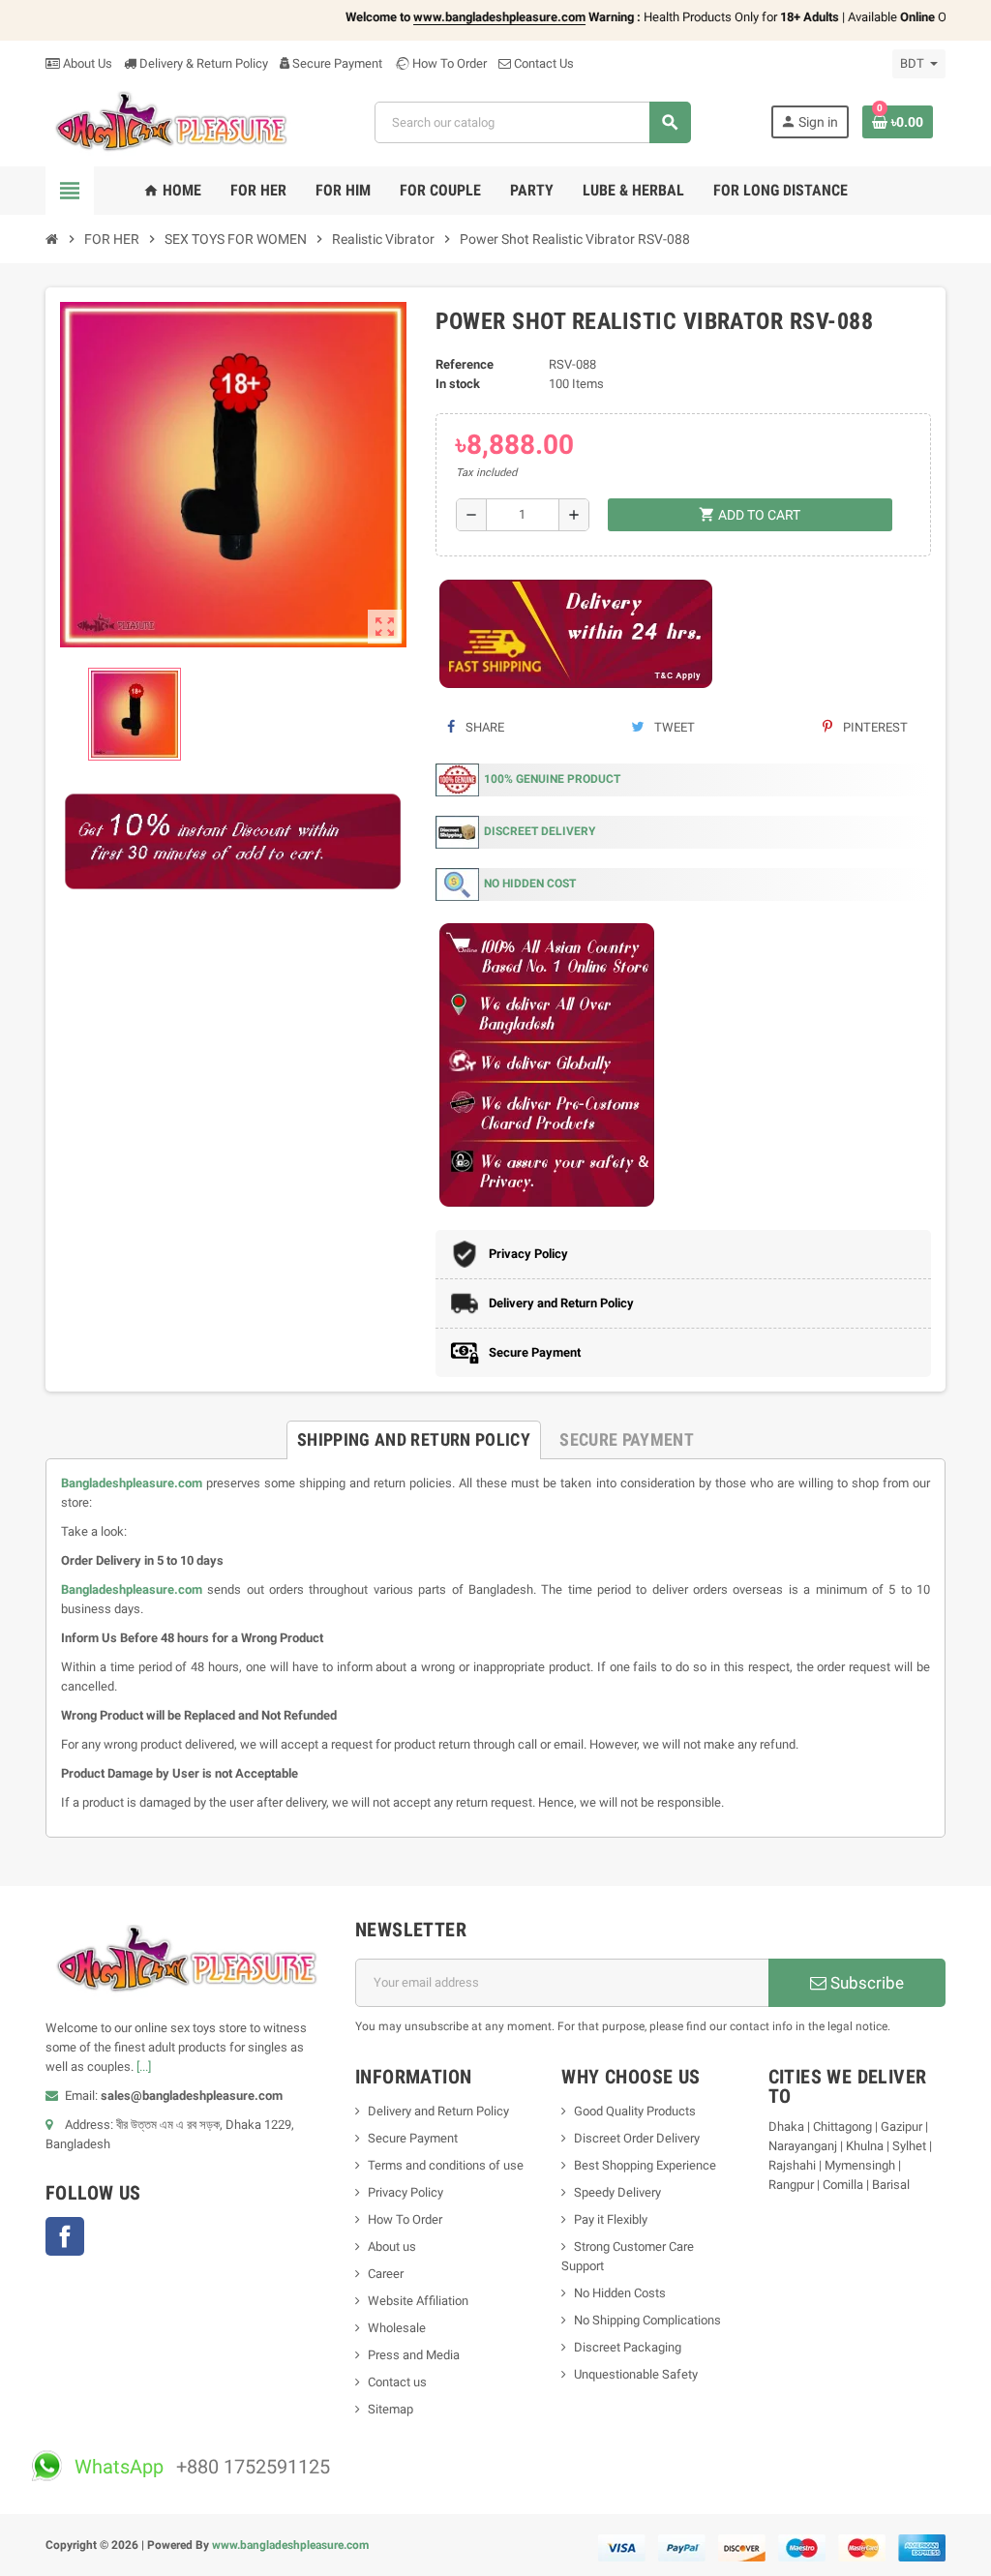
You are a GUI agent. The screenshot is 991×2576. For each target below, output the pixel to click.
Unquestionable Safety (636, 2374)
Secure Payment (337, 63)
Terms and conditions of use (446, 2165)
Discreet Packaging (628, 2347)
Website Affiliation (418, 2301)
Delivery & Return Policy (202, 63)
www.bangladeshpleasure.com (290, 2545)
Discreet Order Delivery (637, 2138)
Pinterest (874, 727)
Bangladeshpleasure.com (132, 1483)
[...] (144, 2067)
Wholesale (397, 2328)
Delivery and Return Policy (438, 2111)
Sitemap (390, 2409)
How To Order (448, 63)
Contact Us (542, 63)
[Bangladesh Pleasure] (170, 121)
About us (392, 2247)
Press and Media (414, 2355)
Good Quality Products (635, 2111)
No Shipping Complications (647, 2320)
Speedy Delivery (617, 2192)
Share (483, 727)
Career (386, 2274)
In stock (458, 384)
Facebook (65, 2236)
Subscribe (865, 1983)
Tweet (673, 727)
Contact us (397, 2382)
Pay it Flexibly (611, 2219)
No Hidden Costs (620, 2293)
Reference (465, 364)
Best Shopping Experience (645, 2165)
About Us (86, 63)
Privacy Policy (405, 2192)
